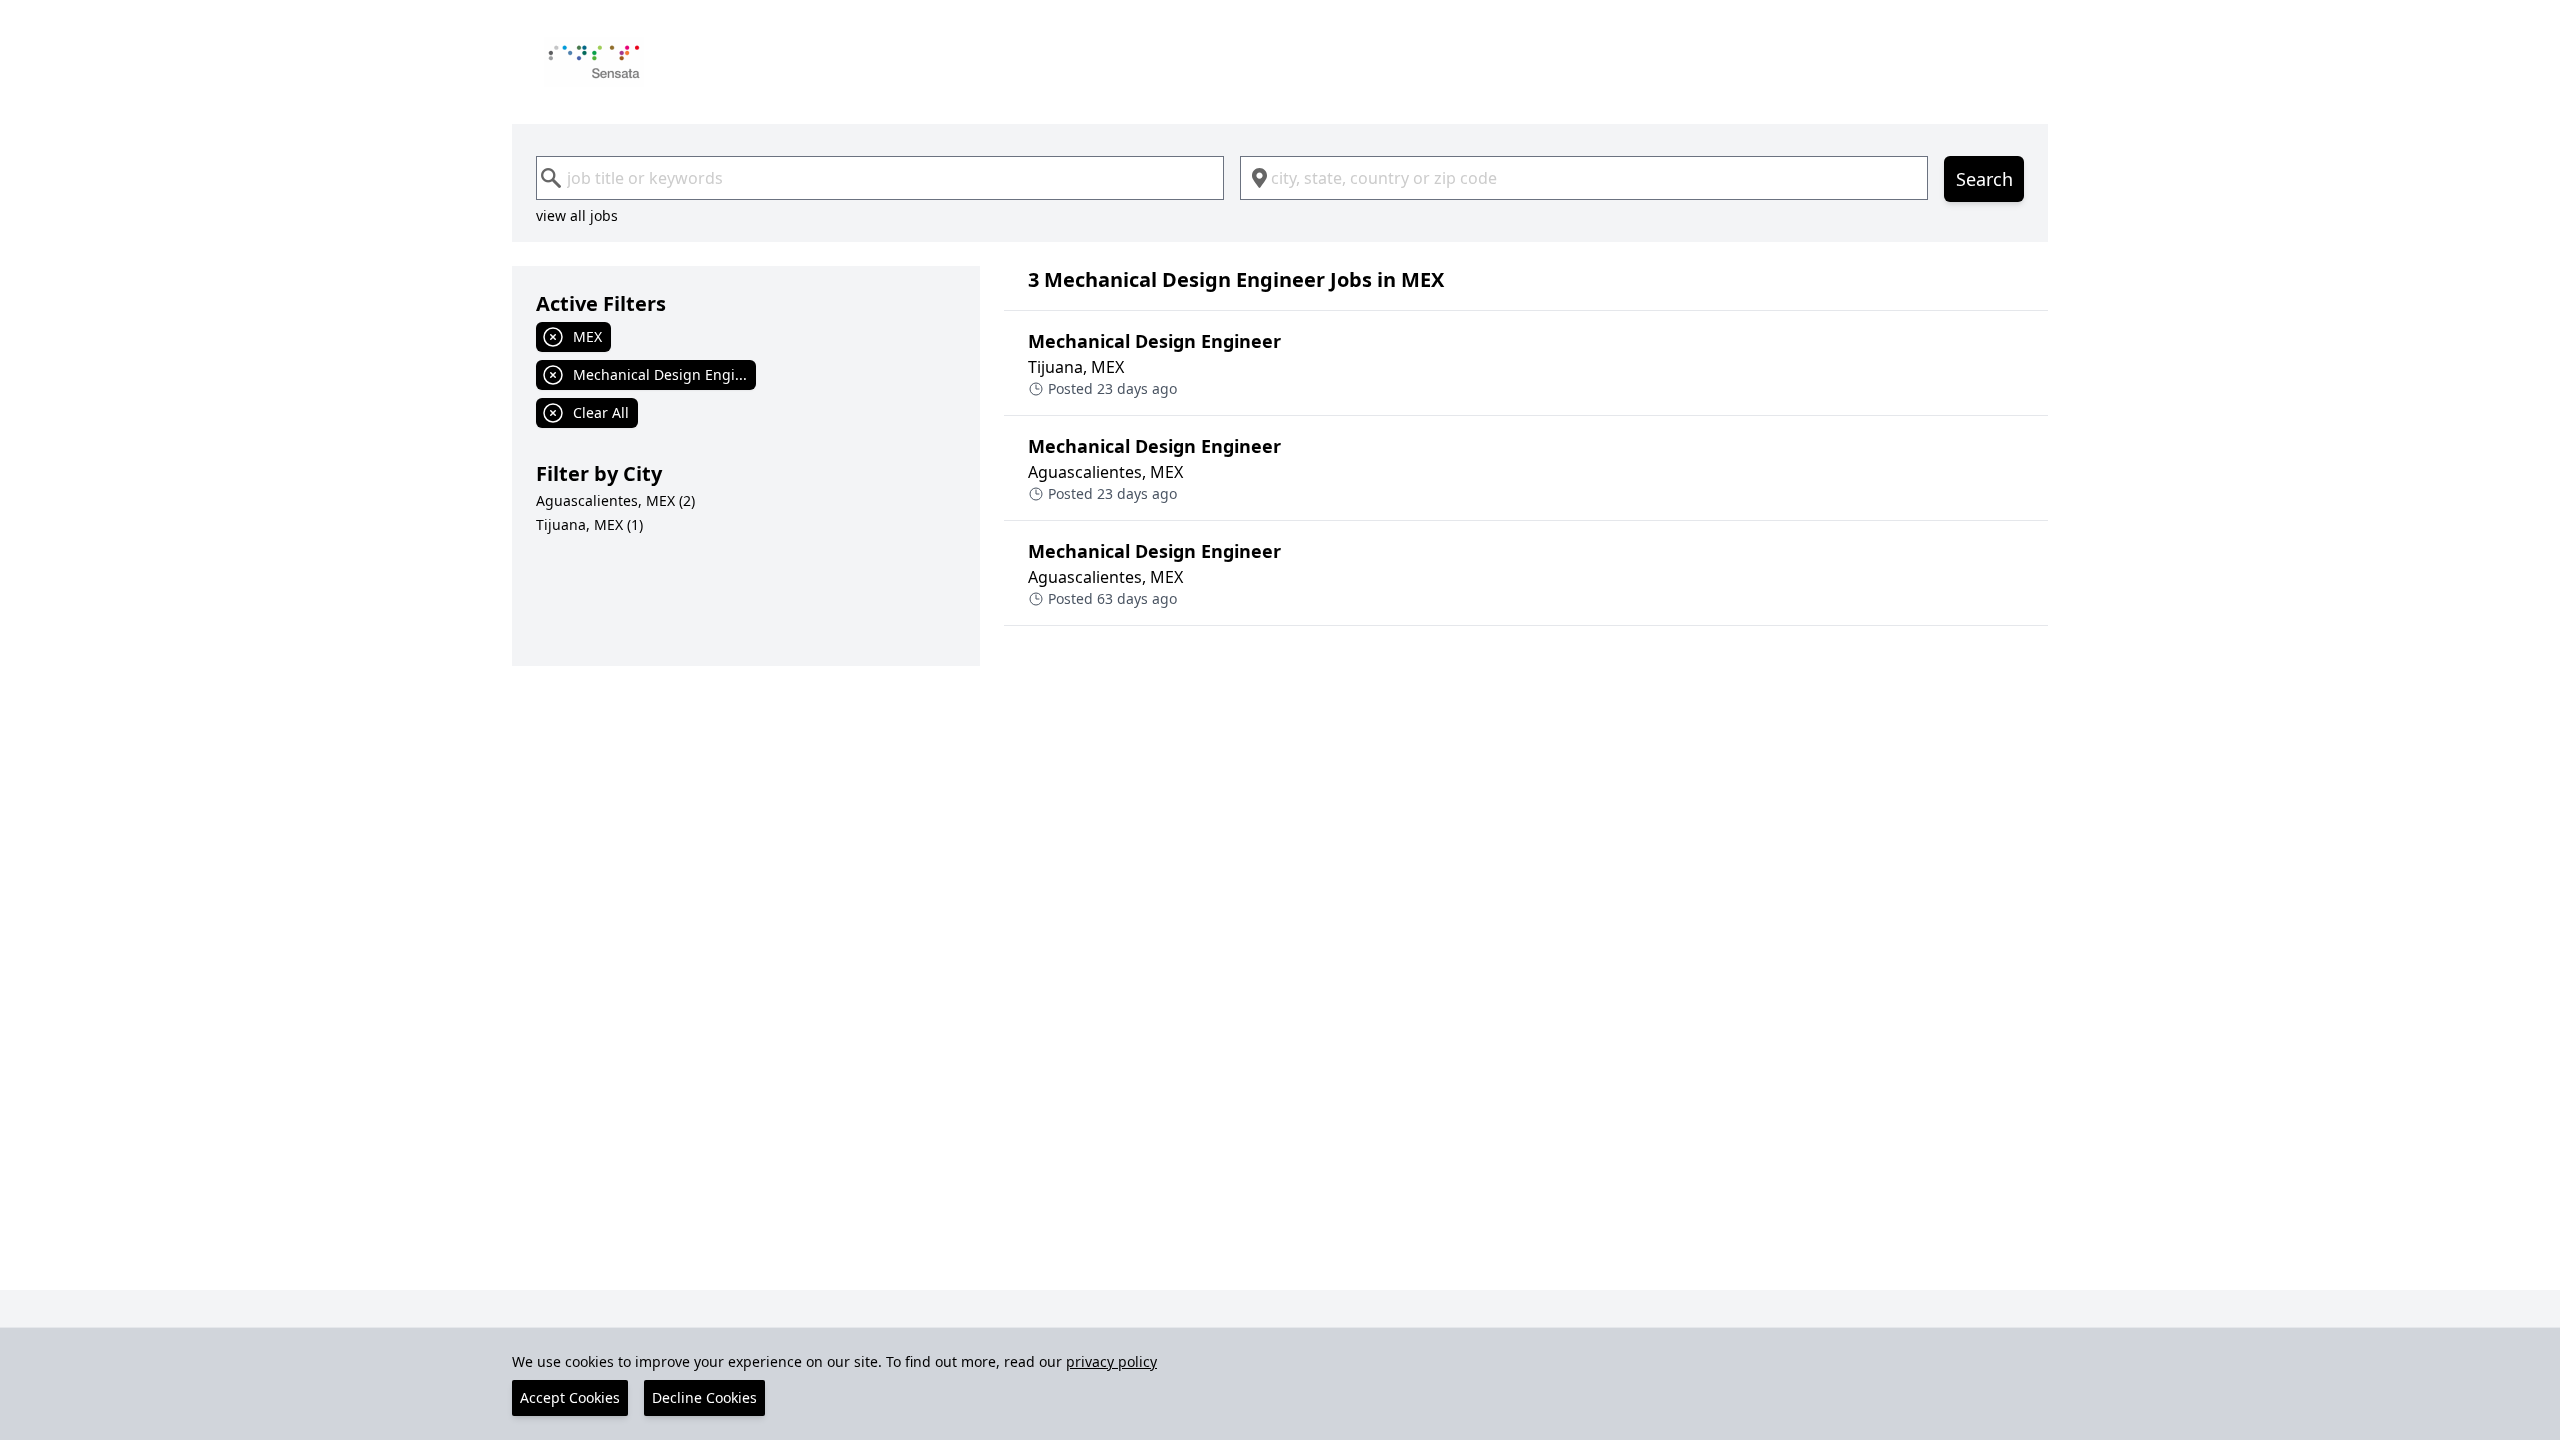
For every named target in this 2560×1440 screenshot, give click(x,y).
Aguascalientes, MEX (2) (615, 500)
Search (1984, 179)
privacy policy (1111, 1361)
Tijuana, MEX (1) (589, 524)
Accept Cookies (570, 1397)
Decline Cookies (704, 1397)
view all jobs (577, 215)
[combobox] (880, 178)
